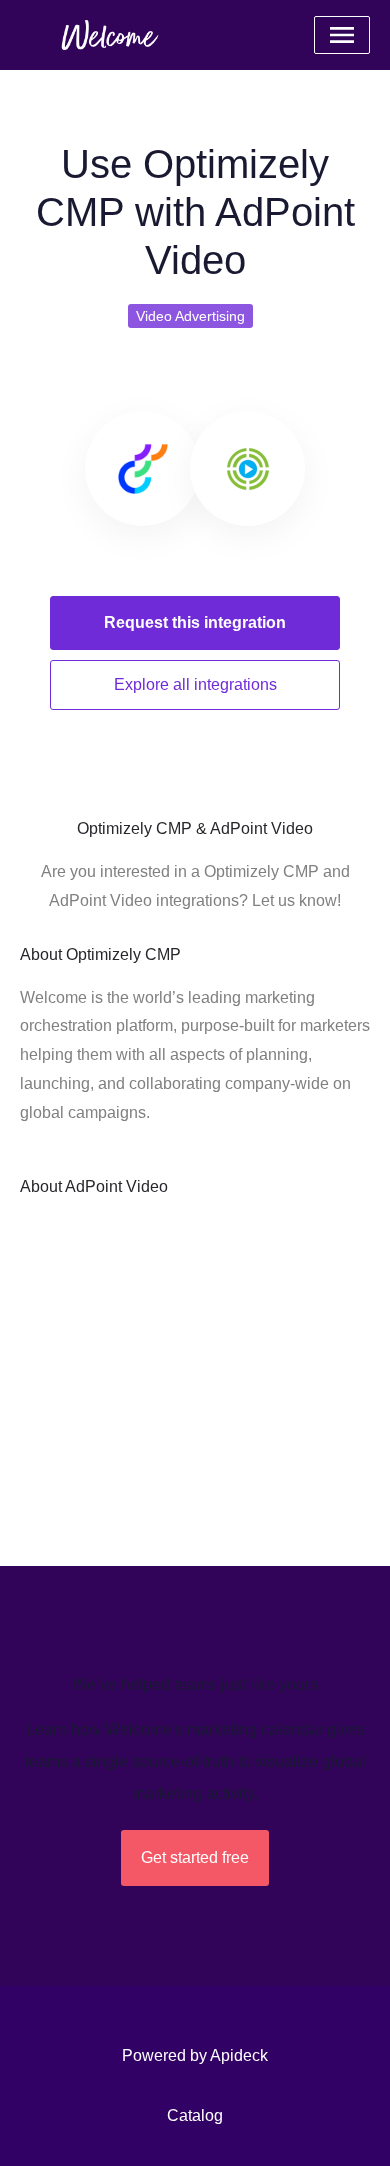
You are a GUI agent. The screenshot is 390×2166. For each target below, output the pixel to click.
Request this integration (195, 622)
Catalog (195, 2115)
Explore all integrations (195, 684)
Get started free (195, 1857)
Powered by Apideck (195, 2055)
